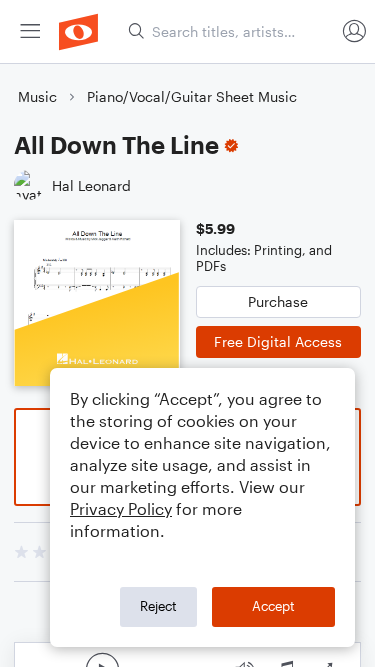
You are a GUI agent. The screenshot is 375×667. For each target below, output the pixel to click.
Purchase (278, 301)
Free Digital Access (278, 341)
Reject (158, 606)
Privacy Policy (121, 508)
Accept (273, 606)
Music (37, 96)
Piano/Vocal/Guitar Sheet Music (192, 96)
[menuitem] (30, 31)
